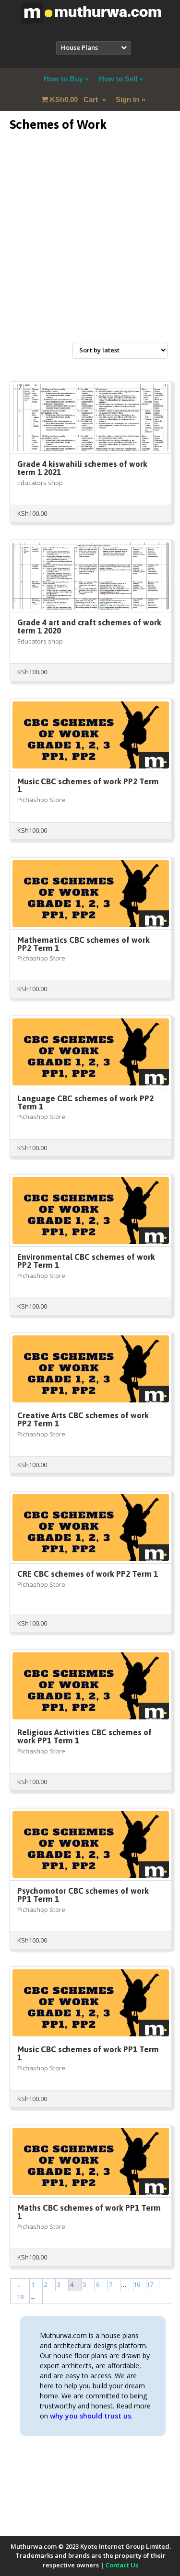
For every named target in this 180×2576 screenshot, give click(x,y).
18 (20, 2297)
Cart (75, 99)
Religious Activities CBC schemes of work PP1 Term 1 (84, 1736)
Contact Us (122, 2565)
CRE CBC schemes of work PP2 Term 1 (88, 1574)
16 (137, 2284)
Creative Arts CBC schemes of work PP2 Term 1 (83, 1419)
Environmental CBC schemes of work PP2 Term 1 (86, 1261)
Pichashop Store (41, 800)
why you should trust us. (91, 2416)
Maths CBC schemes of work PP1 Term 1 (89, 2212)
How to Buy (63, 79)
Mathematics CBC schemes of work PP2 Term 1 (84, 944)
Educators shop (40, 483)
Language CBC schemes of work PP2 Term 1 (85, 1102)
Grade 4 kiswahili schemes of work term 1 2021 (82, 468)
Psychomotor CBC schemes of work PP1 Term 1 (83, 1895)
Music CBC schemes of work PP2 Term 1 (88, 785)
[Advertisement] (90, 248)
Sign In (127, 99)
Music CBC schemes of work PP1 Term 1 (88, 2053)
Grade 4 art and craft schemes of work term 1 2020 (89, 627)
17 (150, 2284)
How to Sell (118, 79)
